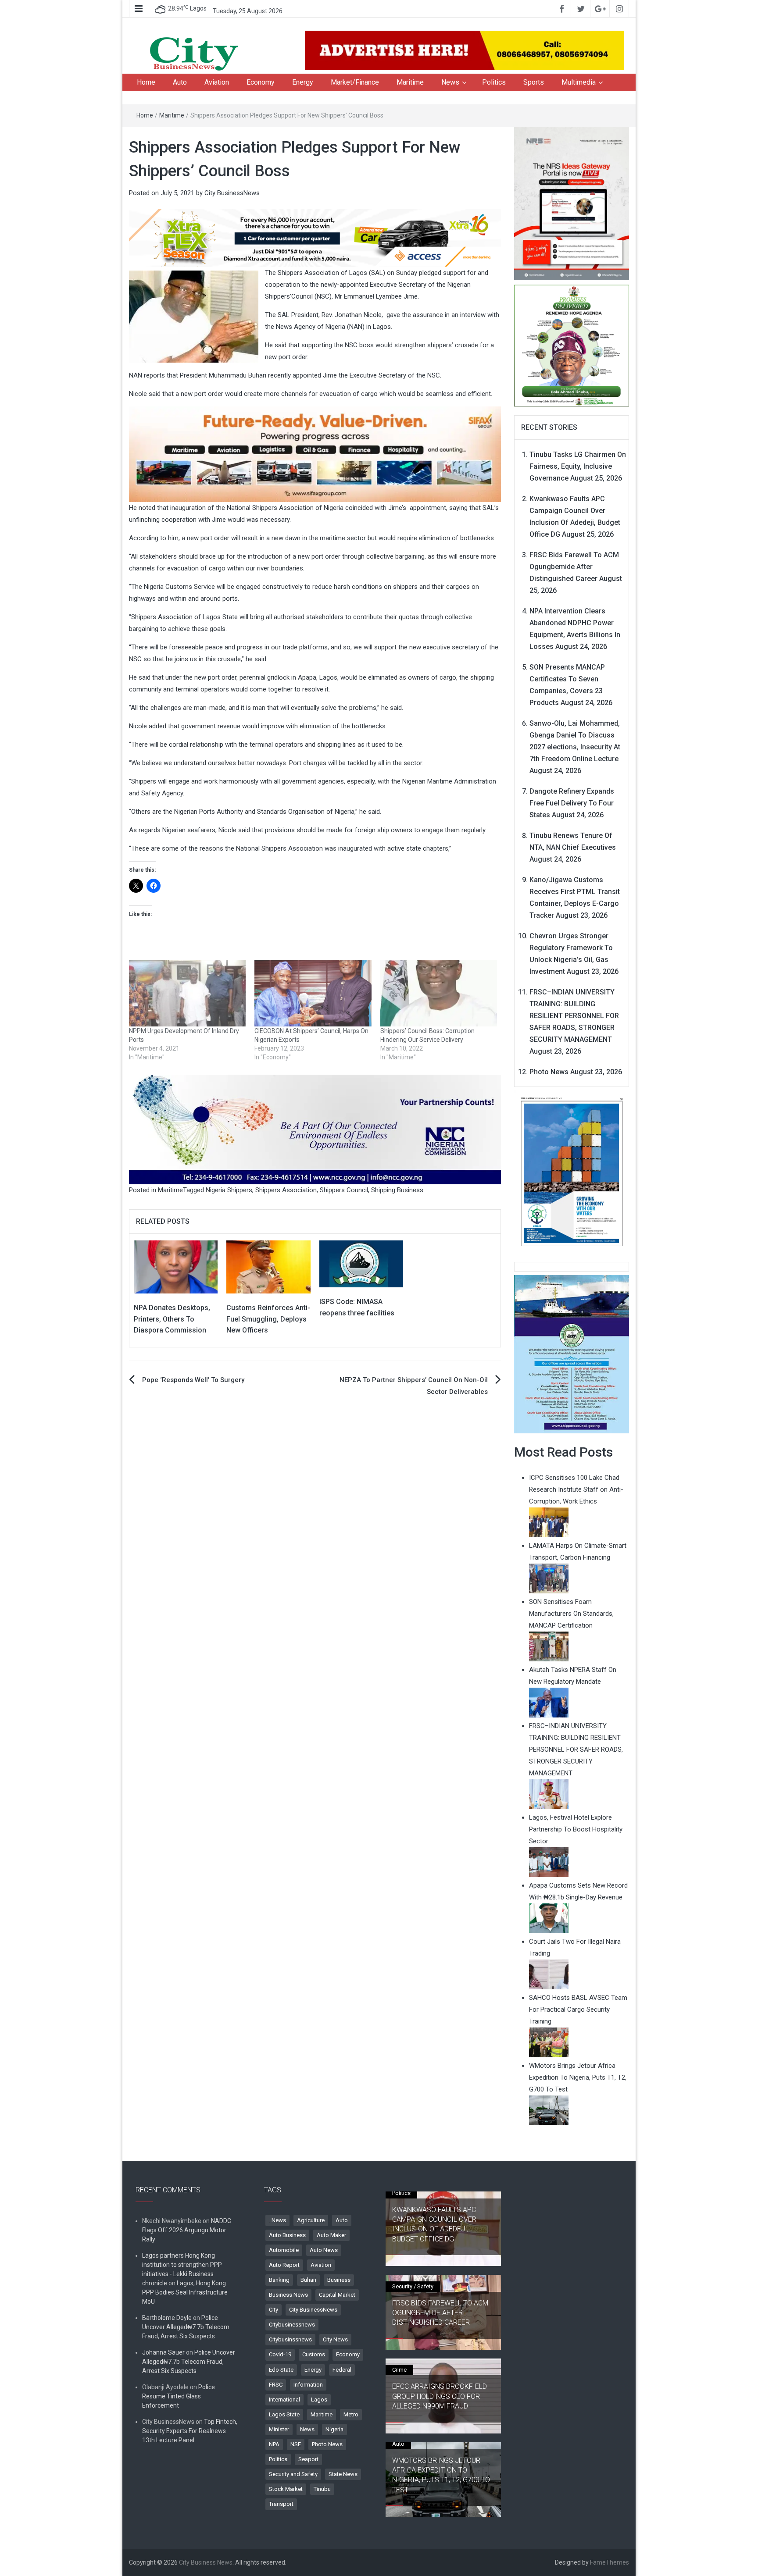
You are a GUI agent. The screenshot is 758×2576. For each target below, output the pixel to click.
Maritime (410, 82)
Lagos (319, 2400)
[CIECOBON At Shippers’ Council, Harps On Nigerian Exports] (313, 993)
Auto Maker (331, 2235)
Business (339, 2280)
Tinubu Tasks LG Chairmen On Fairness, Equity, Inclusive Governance (578, 466)
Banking (279, 2280)
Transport (281, 2504)
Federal (342, 2370)
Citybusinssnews (290, 2339)
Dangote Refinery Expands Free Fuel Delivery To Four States (572, 803)
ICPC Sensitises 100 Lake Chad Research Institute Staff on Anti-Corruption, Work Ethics (576, 1489)
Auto (180, 82)
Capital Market (337, 2295)
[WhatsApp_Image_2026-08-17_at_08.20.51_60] (572, 203)
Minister (279, 2429)
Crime (399, 2370)
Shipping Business (397, 1190)
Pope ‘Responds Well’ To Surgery (193, 1380)
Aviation (217, 82)
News (450, 82)
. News (277, 2220)
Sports (534, 82)
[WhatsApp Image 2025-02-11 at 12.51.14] (315, 454)
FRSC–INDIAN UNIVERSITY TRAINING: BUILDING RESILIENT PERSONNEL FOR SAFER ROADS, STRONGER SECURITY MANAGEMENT (574, 1016)
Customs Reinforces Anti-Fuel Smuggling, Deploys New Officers (268, 1319)
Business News (288, 2295)
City (274, 2310)
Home (146, 82)
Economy (261, 82)
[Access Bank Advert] (315, 238)
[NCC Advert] (315, 1129)
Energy (303, 82)
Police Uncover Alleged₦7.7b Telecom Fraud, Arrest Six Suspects (186, 2327)
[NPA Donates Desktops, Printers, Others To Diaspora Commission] (176, 1266)
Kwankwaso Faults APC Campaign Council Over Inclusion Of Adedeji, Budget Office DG (434, 2224)
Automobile (284, 2250)
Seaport (308, 2459)
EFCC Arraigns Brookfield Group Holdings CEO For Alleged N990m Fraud (440, 2396)
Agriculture (311, 2220)
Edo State (281, 2370)
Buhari (308, 2280)
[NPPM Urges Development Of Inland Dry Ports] (187, 993)
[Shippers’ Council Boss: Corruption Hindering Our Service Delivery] (439, 993)
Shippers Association (286, 1190)
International (284, 2400)
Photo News (549, 1072)
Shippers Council (344, 1190)
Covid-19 (280, 2354)
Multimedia (579, 82)
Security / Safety (413, 2286)
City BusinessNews (232, 193)
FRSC (276, 2385)
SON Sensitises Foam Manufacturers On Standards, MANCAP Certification (571, 1614)
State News (343, 2474)
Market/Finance (355, 82)
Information (308, 2385)
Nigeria (334, 2429)
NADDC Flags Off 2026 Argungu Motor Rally (187, 2230)
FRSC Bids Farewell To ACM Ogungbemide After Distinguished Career (574, 567)
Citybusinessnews (292, 2325)
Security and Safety (293, 2474)
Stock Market (286, 2489)
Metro (351, 2414)
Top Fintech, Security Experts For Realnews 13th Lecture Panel (190, 2431)
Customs (314, 2354)
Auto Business (287, 2235)
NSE (296, 2444)
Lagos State (284, 2414)
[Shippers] (572, 1354)
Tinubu (322, 2489)
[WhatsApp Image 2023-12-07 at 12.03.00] (572, 1171)
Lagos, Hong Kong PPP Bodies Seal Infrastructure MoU (185, 2292)
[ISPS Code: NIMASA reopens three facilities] (361, 1263)
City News (335, 2339)
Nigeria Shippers (229, 1190)
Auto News (324, 2250)
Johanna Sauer (163, 2352)
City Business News (206, 2562)
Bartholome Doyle (167, 2318)
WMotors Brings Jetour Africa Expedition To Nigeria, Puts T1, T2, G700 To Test (441, 2475)
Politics (494, 82)
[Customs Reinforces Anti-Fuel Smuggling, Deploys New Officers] (268, 1266)
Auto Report (284, 2265)
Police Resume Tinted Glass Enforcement (179, 2396)
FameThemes (610, 2562)
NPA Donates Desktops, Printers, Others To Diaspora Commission (172, 1319)
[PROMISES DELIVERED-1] (572, 345)
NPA (274, 2444)
